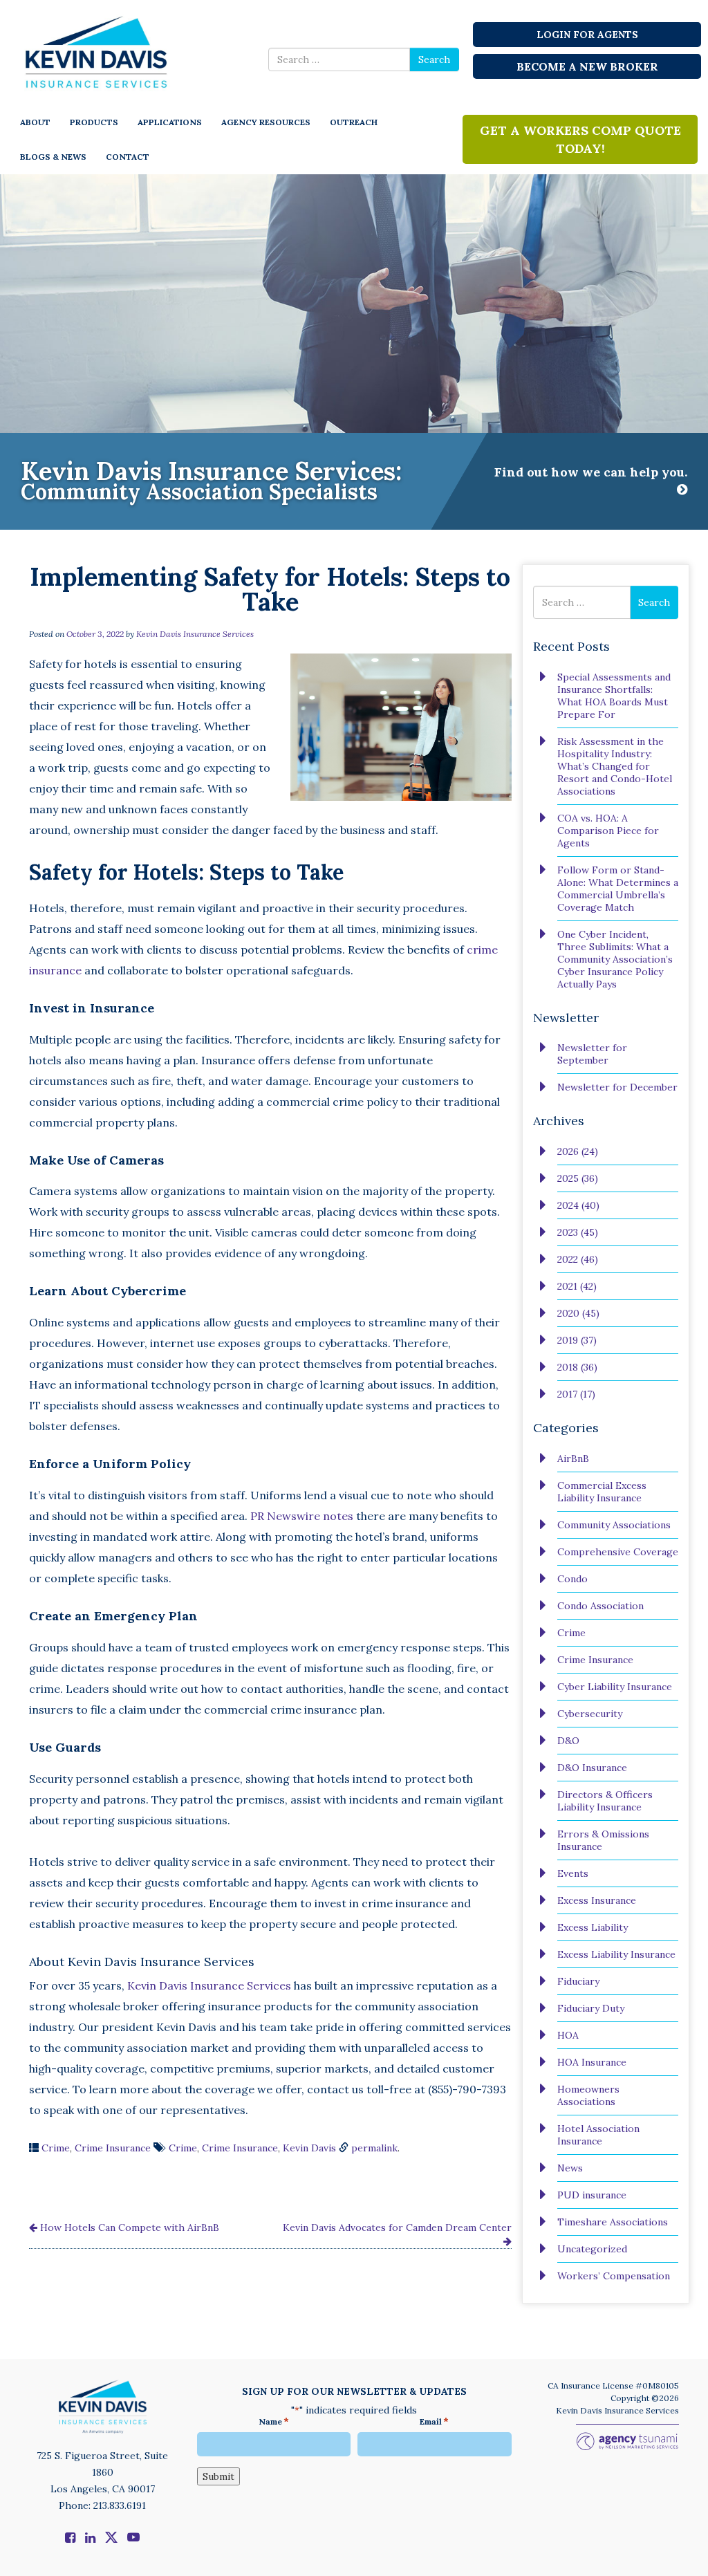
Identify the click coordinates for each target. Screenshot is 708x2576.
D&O (568, 1741)
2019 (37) (577, 1340)
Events (573, 1873)
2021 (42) (577, 1286)
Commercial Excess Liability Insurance (602, 1492)
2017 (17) (576, 1394)
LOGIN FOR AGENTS (587, 35)
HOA (568, 2035)
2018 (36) (577, 1367)
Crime (56, 2148)
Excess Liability (593, 1927)
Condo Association (600, 1606)
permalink (374, 2148)
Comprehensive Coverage (618, 1552)
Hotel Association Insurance (598, 2135)
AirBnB (573, 1458)
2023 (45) (578, 1232)
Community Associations (614, 1525)
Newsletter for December (617, 1087)
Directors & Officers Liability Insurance (605, 1801)
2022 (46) (578, 1259)
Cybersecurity (590, 1714)
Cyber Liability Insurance (615, 1687)
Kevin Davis (309, 2148)
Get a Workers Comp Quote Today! (580, 139)
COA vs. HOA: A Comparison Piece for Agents (608, 831)
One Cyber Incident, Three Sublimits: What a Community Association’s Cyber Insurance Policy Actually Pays (615, 959)
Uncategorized (592, 2249)
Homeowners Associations (588, 2095)
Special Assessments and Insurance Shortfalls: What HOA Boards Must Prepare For (614, 696)
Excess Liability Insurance (616, 1954)
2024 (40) (578, 1205)
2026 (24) (578, 1151)
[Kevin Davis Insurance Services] (97, 51)
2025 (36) (578, 1178)
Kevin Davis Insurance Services (195, 634)
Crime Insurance (113, 2148)
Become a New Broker (587, 66)
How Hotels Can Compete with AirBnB (128, 2227)
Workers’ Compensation (614, 2276)
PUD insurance (592, 2195)
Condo (572, 1579)
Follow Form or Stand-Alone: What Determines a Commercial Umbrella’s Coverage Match (618, 889)
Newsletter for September (592, 1054)
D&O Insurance (592, 1768)
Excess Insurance (597, 1900)
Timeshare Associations (613, 2222)
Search (434, 59)
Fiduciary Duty (591, 2008)
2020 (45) (578, 1313)
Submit (218, 2476)
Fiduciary (578, 1981)
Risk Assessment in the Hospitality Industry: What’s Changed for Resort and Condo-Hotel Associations (615, 766)
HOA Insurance (592, 2062)
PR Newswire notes (302, 1516)
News (570, 2168)
